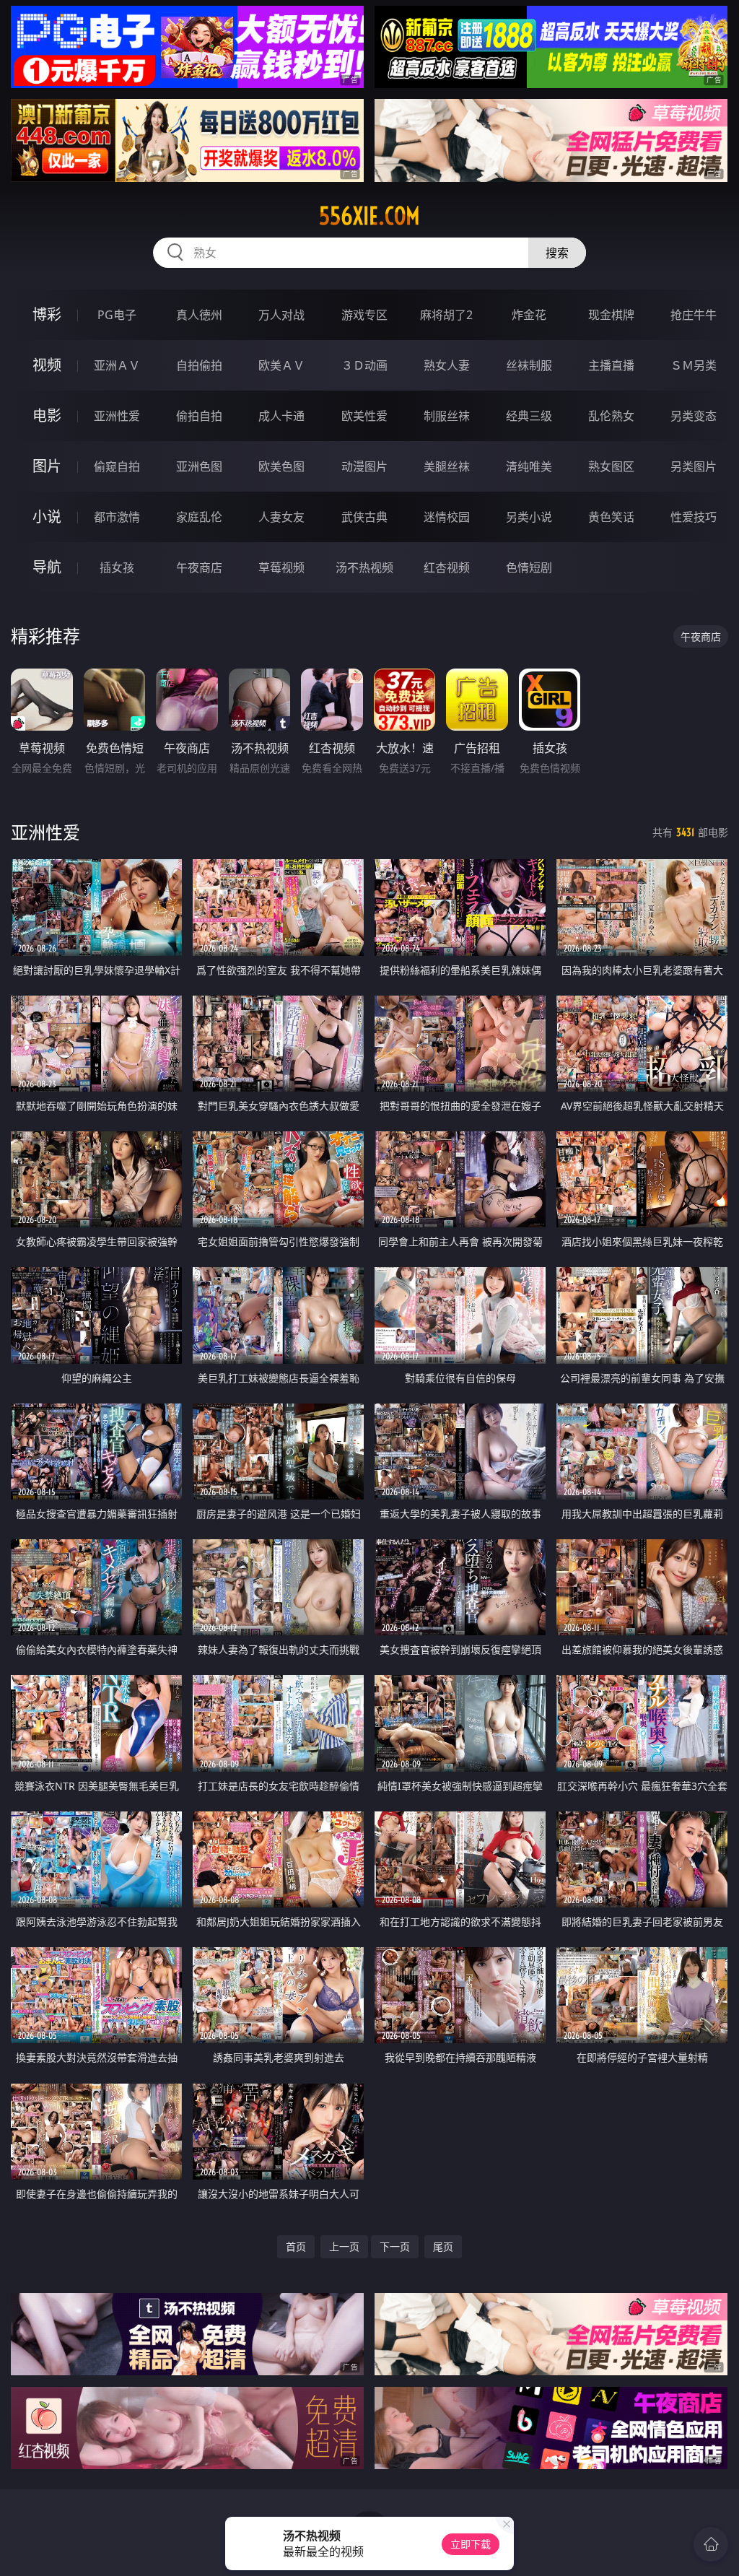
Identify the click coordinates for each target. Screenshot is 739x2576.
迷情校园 (447, 517)
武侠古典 (364, 517)
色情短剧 (529, 567)
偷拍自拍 (199, 416)
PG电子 (117, 315)
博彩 (47, 314)
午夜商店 (199, 567)
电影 (47, 415)
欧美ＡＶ (281, 365)
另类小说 (529, 517)
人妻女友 (281, 517)
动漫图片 (364, 466)
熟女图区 (611, 466)
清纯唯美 (529, 466)
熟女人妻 (447, 365)
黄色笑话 (611, 517)
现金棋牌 (611, 315)
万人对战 (281, 315)
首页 (296, 2246)
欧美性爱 (364, 416)
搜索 (557, 253)
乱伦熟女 (611, 416)
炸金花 (529, 315)
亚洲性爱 (117, 416)
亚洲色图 (199, 466)
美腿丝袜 (447, 466)
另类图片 (694, 466)
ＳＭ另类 (694, 365)
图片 (47, 466)
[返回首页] (711, 2544)
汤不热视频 (364, 567)
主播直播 (611, 365)
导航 (47, 567)
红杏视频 (447, 567)
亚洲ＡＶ (117, 365)
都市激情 (117, 517)
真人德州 (199, 315)
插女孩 (117, 567)
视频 (47, 365)
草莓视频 (281, 567)
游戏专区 (364, 315)
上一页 (344, 2246)
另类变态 (694, 416)
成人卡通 (281, 416)
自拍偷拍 (199, 365)
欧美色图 (281, 466)
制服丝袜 (447, 416)
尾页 (443, 2246)
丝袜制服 (529, 365)
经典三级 (529, 416)
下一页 (395, 2246)
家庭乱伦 (199, 517)
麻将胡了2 (446, 315)
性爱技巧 (694, 517)
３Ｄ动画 (364, 365)
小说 (47, 517)
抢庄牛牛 (694, 315)
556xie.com (369, 216)
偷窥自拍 (117, 466)
